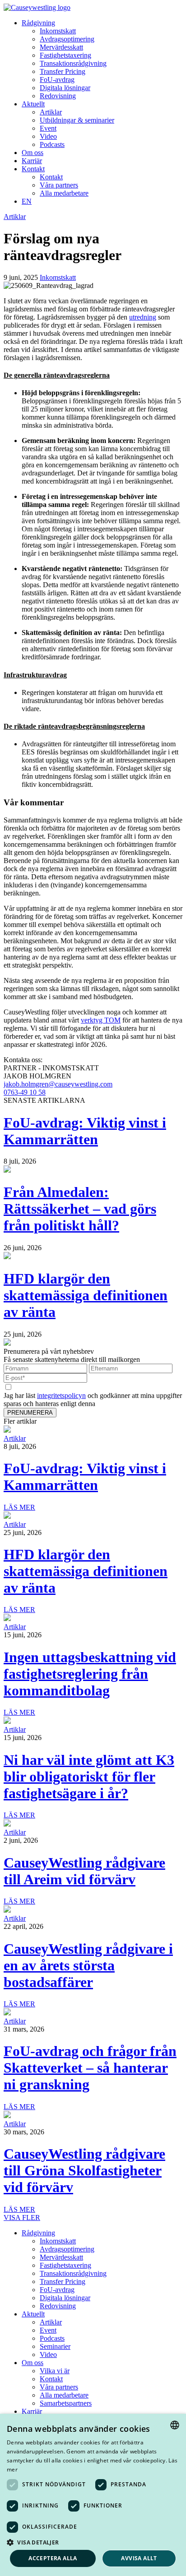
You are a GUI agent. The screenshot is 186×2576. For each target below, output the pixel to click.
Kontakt (33, 169)
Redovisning (58, 96)
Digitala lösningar (65, 88)
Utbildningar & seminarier (77, 120)
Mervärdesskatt (61, 47)
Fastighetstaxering (65, 55)
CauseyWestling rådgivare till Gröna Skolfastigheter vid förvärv (84, 2170)
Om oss (33, 153)
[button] (93, 2542)
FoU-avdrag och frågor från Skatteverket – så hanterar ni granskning (90, 2068)
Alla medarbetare (64, 193)
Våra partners (59, 185)
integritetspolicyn (61, 1395)
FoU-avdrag (57, 80)
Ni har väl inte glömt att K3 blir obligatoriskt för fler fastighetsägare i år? (89, 1777)
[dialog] (93, 2495)
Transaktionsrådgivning (73, 63)
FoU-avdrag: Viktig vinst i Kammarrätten (85, 1131)
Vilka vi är (55, 2371)
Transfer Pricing (63, 71)
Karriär (32, 161)
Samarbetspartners (66, 2403)
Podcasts (52, 144)
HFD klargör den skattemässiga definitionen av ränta (86, 1295)
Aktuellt (33, 104)
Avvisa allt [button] (139, 2558)
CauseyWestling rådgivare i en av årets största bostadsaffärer (88, 1965)
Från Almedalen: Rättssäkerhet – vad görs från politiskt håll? (80, 1209)
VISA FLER (22, 2217)
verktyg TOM (101, 1020)
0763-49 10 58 (25, 1092)
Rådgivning (38, 23)
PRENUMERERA (30, 1413)
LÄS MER (19, 1507)
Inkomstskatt (58, 31)
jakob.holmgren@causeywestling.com (58, 1084)
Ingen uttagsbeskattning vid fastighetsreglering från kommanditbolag (90, 1674)
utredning (143, 317)
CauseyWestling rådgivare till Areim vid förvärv (84, 1871)
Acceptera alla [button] (53, 2558)
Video (48, 136)
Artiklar (51, 112)
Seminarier (55, 2346)
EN (27, 201)
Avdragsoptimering (67, 39)
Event (48, 128)
